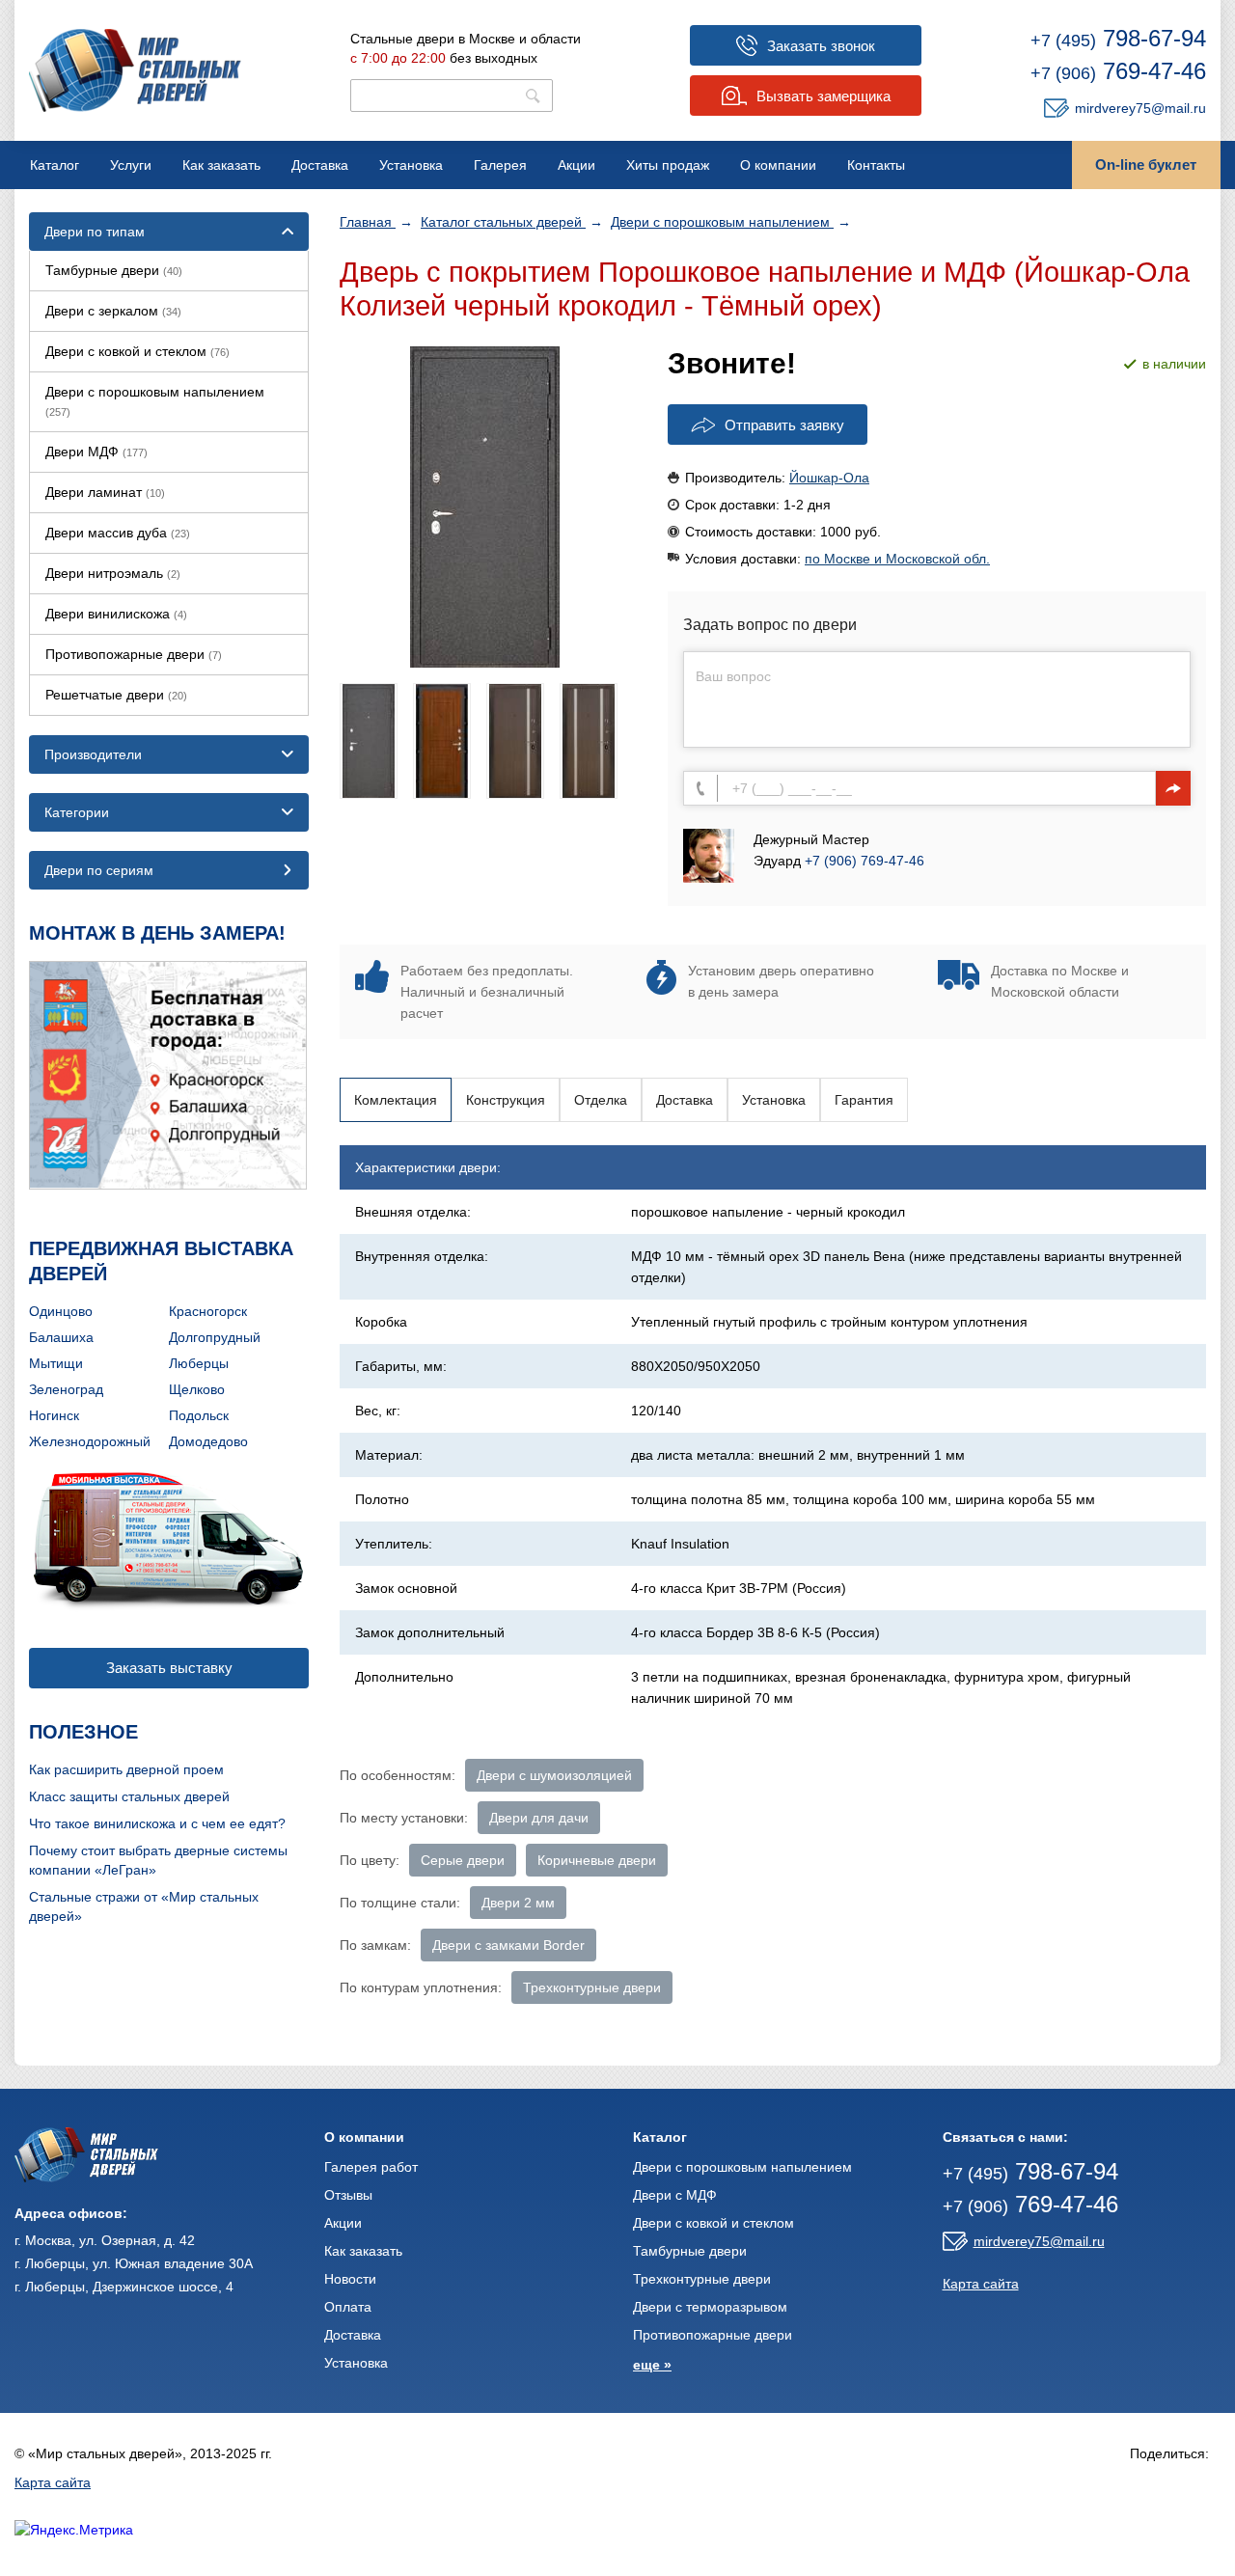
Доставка (320, 165)
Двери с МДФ (675, 2195)
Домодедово (208, 1441)
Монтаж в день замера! (157, 933)
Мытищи (56, 1363)
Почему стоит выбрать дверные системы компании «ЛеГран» (158, 1860)
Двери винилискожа (116, 614)
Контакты (876, 165)
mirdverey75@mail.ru (1140, 108)
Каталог (55, 165)
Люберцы (199, 1363)
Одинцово (61, 1311)
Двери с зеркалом (113, 311)
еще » (652, 2365)
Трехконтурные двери (592, 1987)
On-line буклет (1146, 164)
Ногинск (54, 1415)
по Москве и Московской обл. (897, 559)
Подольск (199, 1415)
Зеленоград (66, 1389)
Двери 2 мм (518, 1903)
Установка (411, 165)
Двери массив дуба (118, 533)
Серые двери (463, 1860)
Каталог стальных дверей (503, 222)
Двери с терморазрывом (710, 2307)
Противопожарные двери (134, 654)
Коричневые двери (597, 1860)
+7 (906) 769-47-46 (864, 861)
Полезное (83, 1732)
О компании (778, 165)
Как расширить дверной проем (126, 1769)
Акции (576, 165)
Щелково (197, 1389)
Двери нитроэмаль (113, 573)
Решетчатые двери (116, 695)
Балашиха (61, 1337)
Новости (350, 2279)
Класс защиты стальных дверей (129, 1796)
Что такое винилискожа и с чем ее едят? (157, 1823)
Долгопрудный (215, 1337)
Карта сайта (981, 2284)
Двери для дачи (539, 1818)
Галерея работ (371, 2167)
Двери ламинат (105, 492)
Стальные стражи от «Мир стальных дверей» (144, 1906)
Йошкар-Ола (829, 478)
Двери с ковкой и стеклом (137, 351)
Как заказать (221, 165)
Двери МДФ (96, 452)
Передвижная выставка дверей (161, 1261)
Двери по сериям (99, 870)
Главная (368, 222)
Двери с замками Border (508, 1945)
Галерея (500, 165)
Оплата (348, 2307)
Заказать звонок (821, 46)
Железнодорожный (90, 1441)
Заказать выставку (169, 1668)
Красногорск (208, 1311)
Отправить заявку (784, 425)
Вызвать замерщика (823, 96)
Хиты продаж (668, 165)
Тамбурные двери (114, 270)
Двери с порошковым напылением (722, 222)
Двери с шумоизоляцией (554, 1775)
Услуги (131, 165)
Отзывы (348, 2195)
